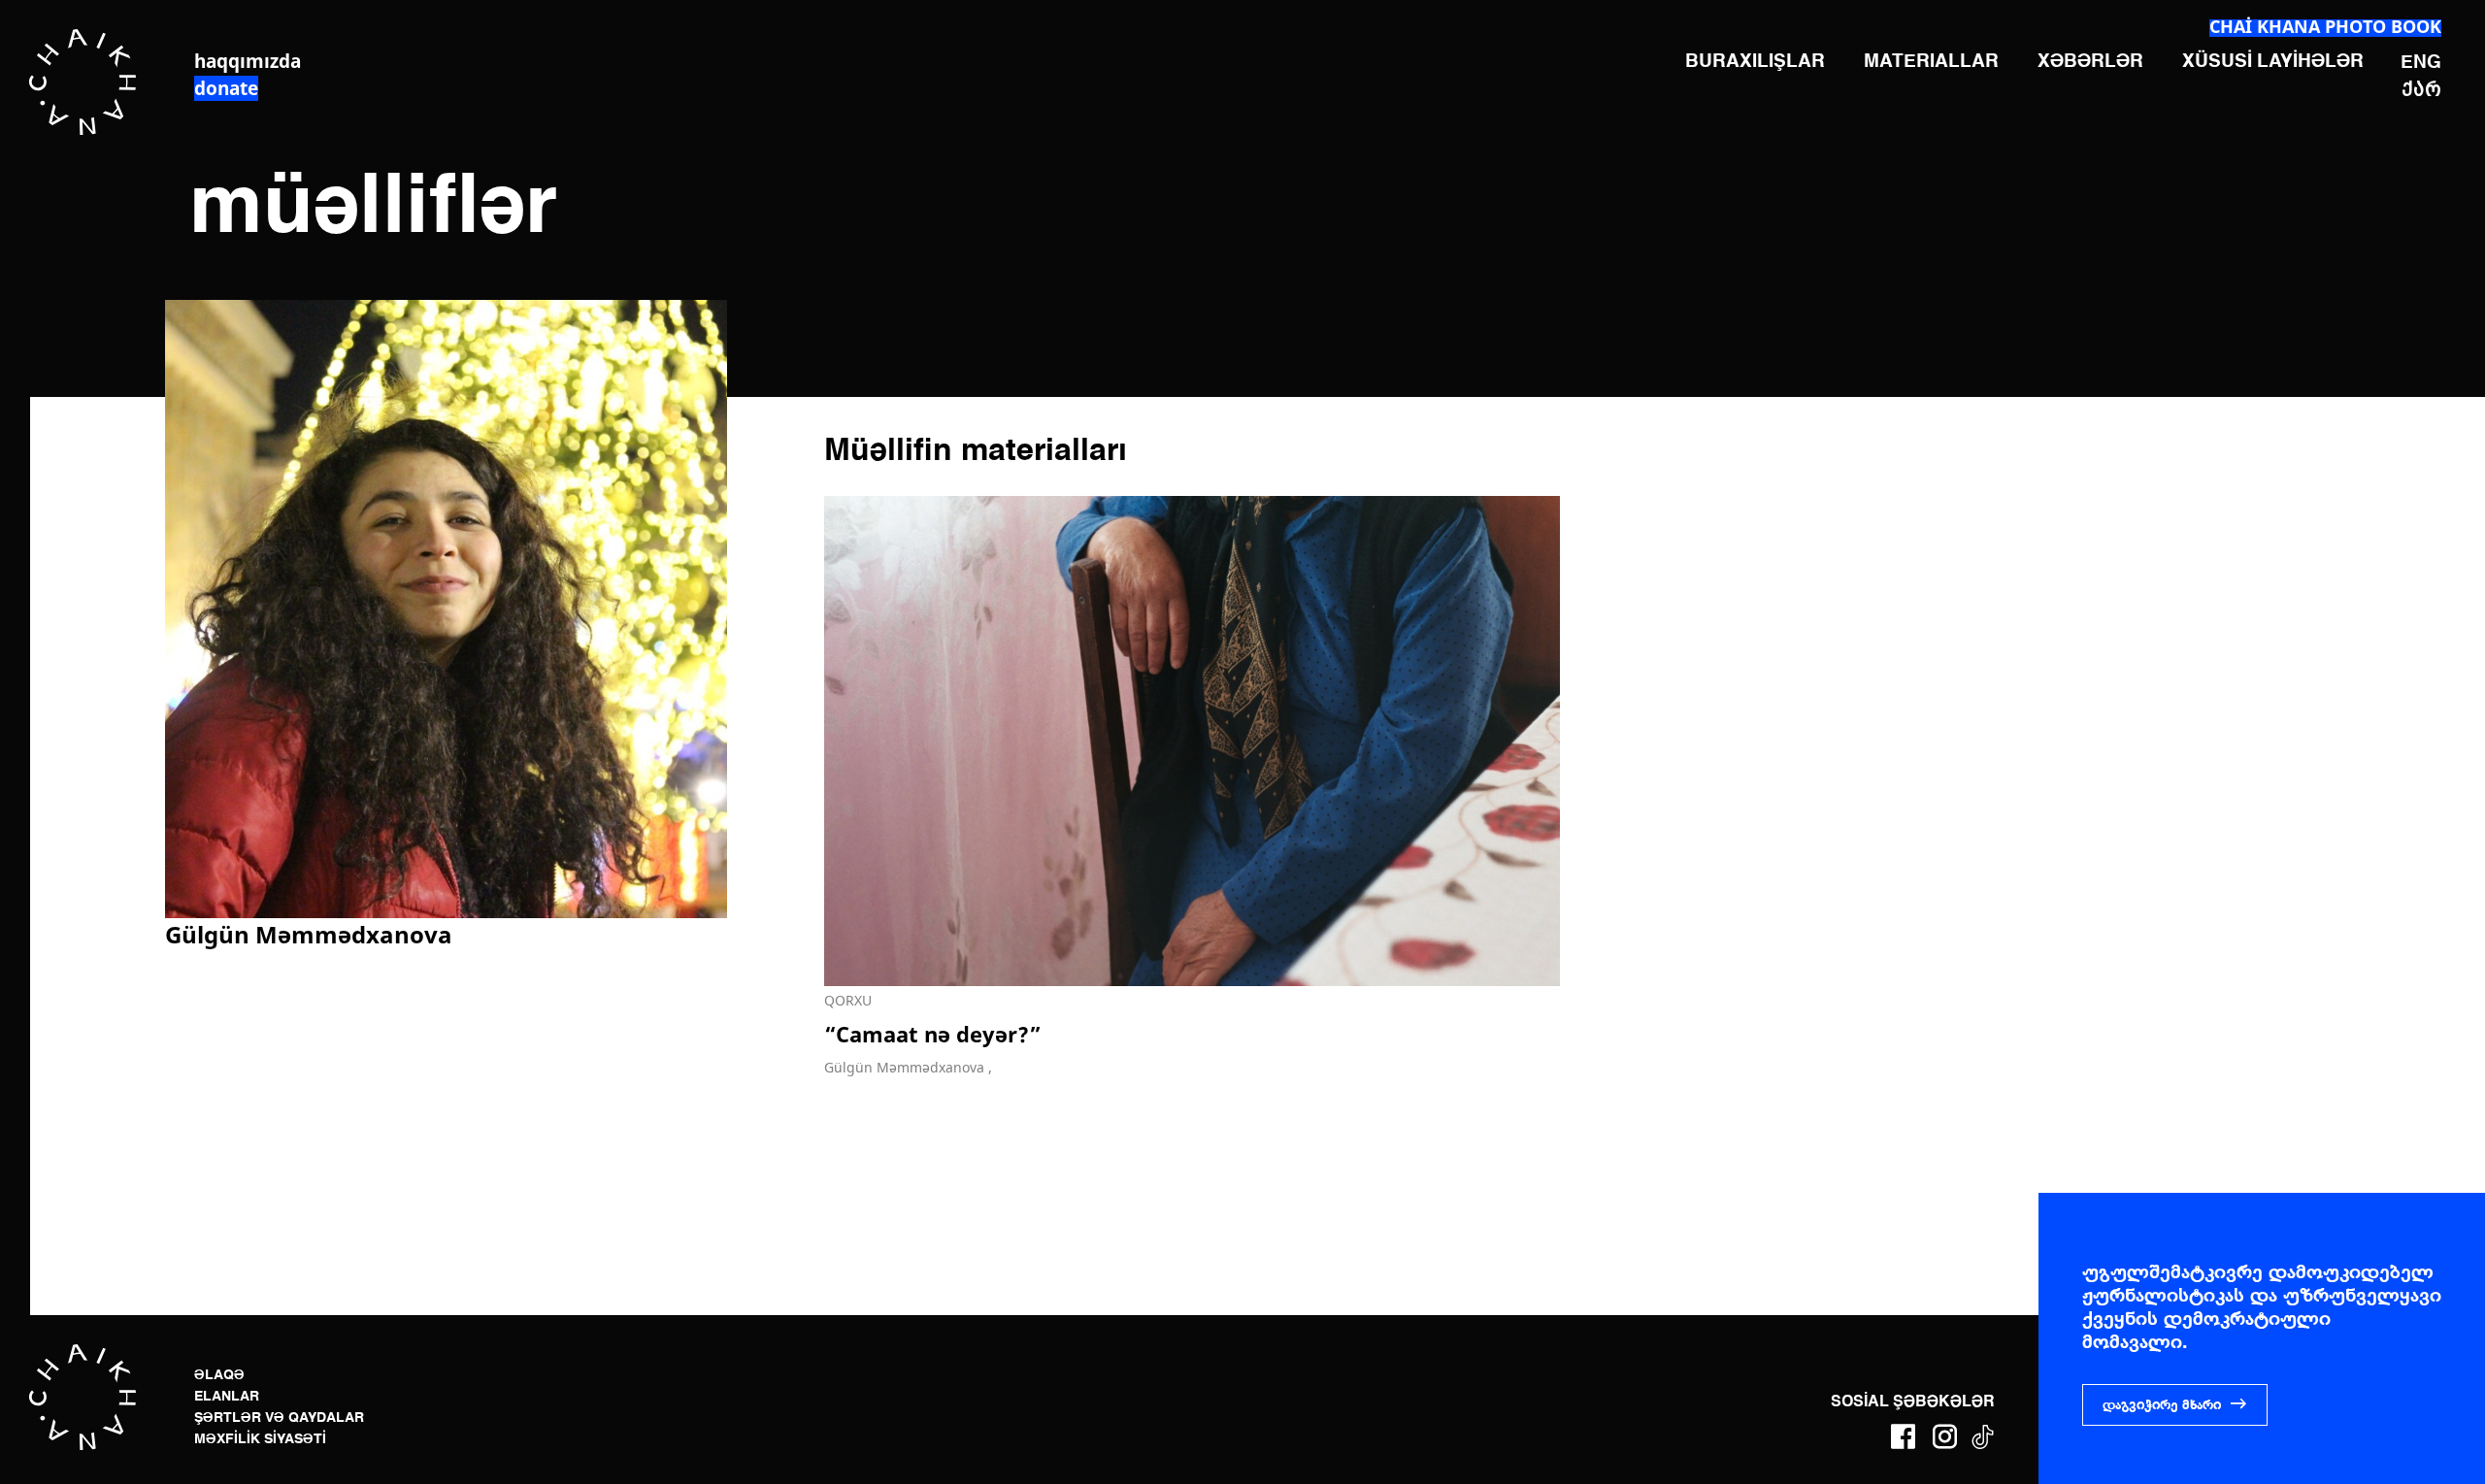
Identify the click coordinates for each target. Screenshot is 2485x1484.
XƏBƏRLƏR (2090, 62)
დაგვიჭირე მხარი (2162, 1405)
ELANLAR (227, 1397)
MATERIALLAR (1931, 62)
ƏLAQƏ (219, 1375)
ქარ (2421, 88)
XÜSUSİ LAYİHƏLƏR (2273, 62)
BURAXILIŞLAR (1755, 62)
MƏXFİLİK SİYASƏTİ (260, 1439)
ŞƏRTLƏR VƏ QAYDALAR (279, 1418)
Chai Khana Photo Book (2325, 26)
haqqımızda (248, 61)
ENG (2421, 63)
